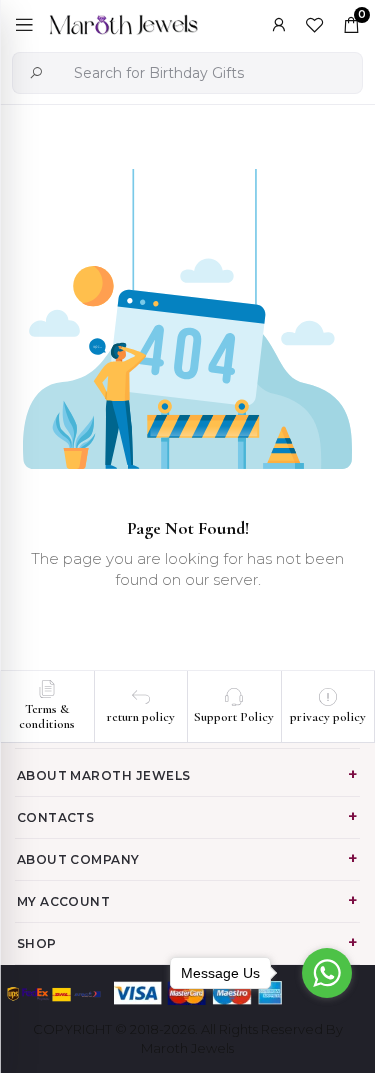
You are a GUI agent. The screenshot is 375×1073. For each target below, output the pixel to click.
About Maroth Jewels (104, 775)
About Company (78, 859)
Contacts (56, 817)
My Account (64, 901)
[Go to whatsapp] (327, 973)
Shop (37, 943)
